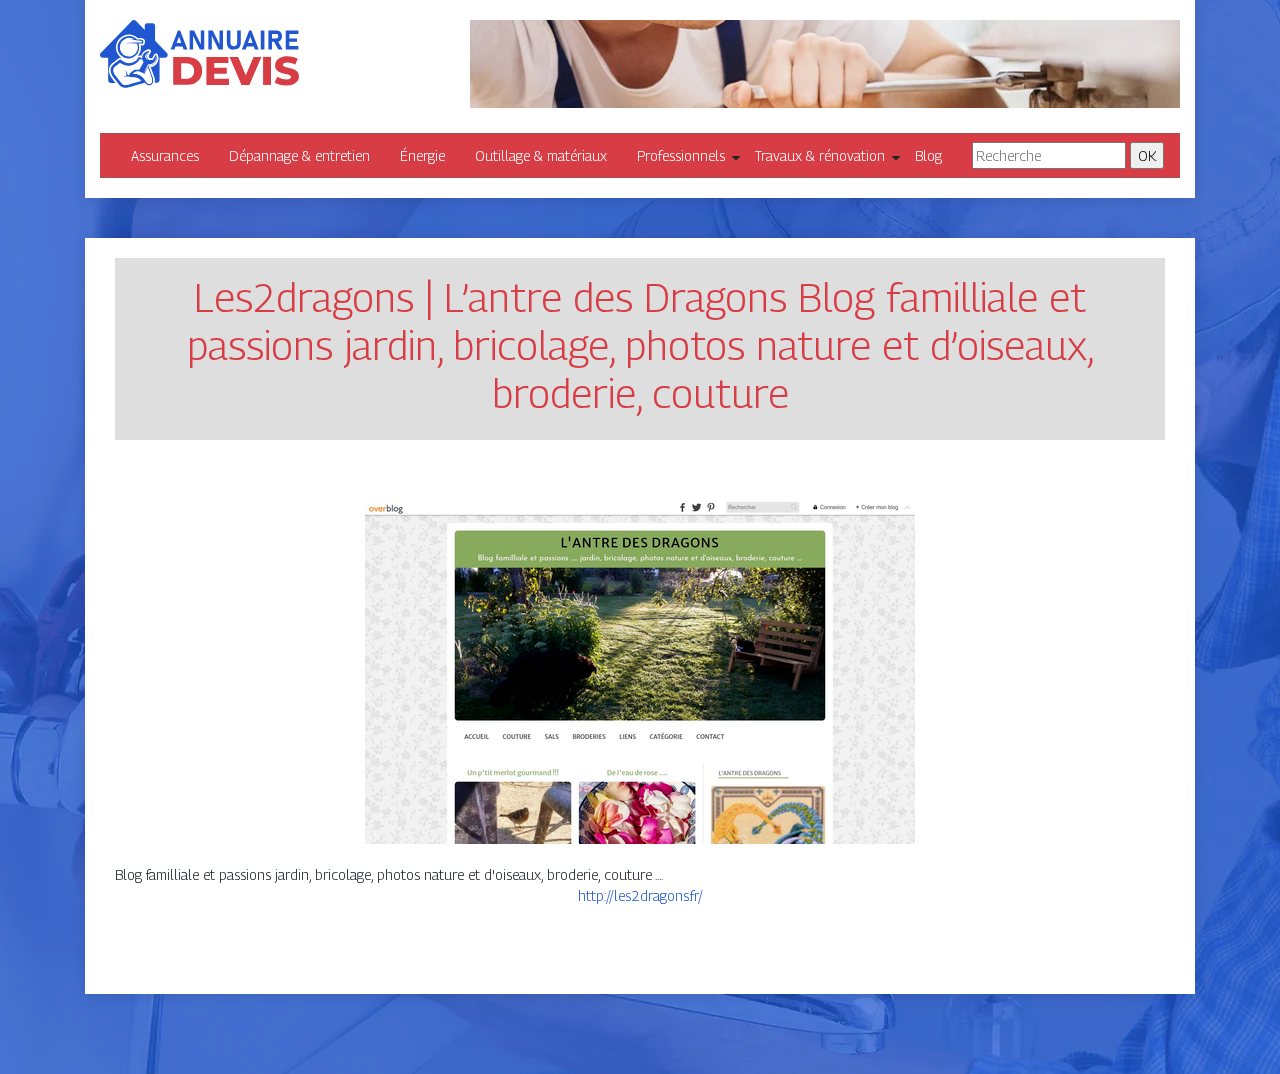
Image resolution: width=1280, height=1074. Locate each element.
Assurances (165, 155)
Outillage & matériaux (541, 155)
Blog (928, 155)
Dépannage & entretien (299, 155)
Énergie (422, 155)
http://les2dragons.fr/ (640, 895)
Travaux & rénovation (820, 155)
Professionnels (681, 155)
